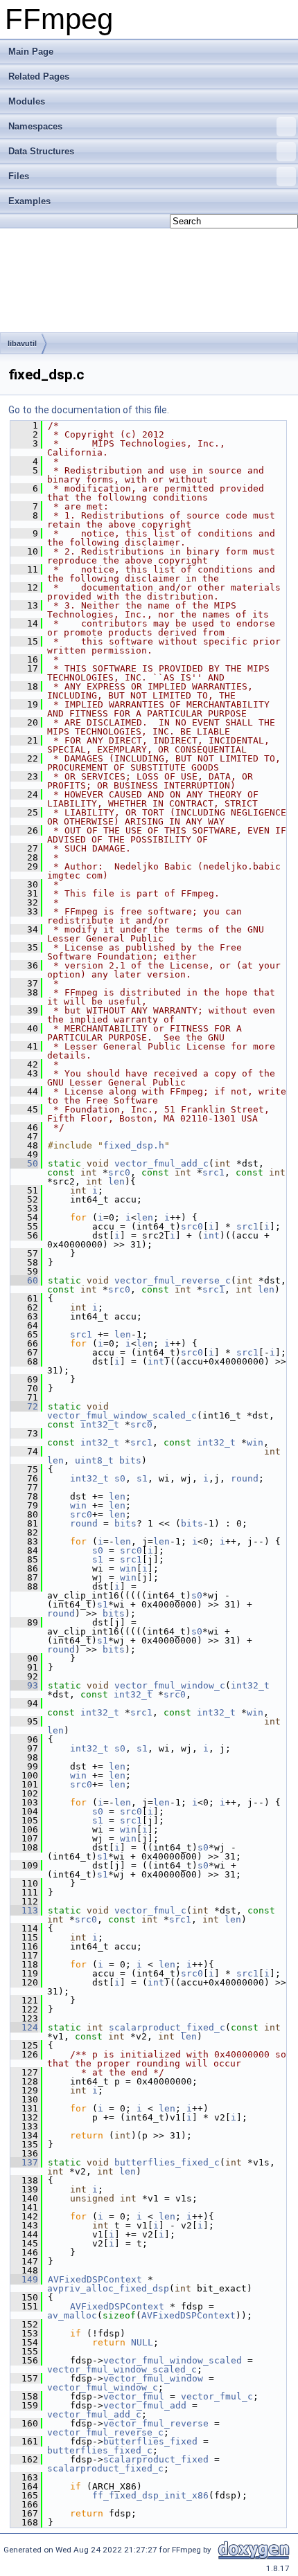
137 (24, 2162)
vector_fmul (134, 2396)
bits (130, 1460)
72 (24, 1406)
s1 (142, 1478)
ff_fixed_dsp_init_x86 (150, 2495)
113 (24, 1910)
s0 (120, 1478)
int (211, 1235)
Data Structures (41, 151)
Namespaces (35, 126)
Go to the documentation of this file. (89, 410)
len (116, 1181)
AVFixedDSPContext (95, 2279)
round (245, 1478)
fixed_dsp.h (134, 1145)
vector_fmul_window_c (170, 1685)
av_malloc (72, 2315)
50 (24, 1163)
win (255, 1442)
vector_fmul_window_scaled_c (122, 1415)
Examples (29, 201)
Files (19, 176)
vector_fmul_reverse (156, 2423)
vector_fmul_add (145, 2405)
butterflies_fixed (150, 2441)
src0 (119, 1172)
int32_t (100, 1424)
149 (24, 2279)
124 (24, 2027)
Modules (27, 101)
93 (24, 1685)
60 (24, 1280)
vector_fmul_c (150, 1910)
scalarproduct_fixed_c (167, 2027)
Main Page (31, 52)
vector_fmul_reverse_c (173, 1280)
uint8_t (94, 1460)
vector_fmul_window (153, 2378)
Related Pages (39, 76)
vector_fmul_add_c (161, 1163)
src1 (213, 1172)
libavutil (22, 343)
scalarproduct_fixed (156, 2459)
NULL (142, 2342)
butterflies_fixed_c (167, 2162)
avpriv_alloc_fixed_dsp (108, 2288)
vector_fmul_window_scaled (173, 2360)
